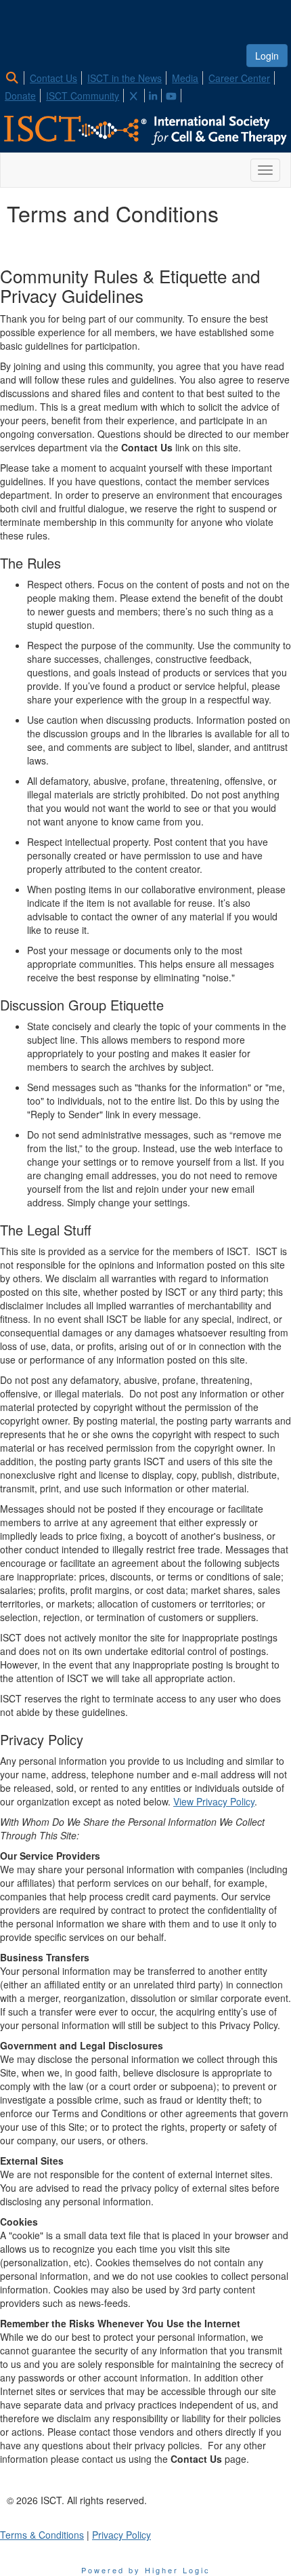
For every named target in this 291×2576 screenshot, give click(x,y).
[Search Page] (14, 78)
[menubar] (145, 85)
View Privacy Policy (214, 1801)
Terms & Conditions (42, 2535)
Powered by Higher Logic (146, 2570)
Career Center (239, 78)
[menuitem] (16, 76)
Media (185, 78)
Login (267, 56)
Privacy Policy (121, 2535)
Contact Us (53, 78)
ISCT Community (83, 96)
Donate (20, 96)
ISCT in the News (125, 78)
